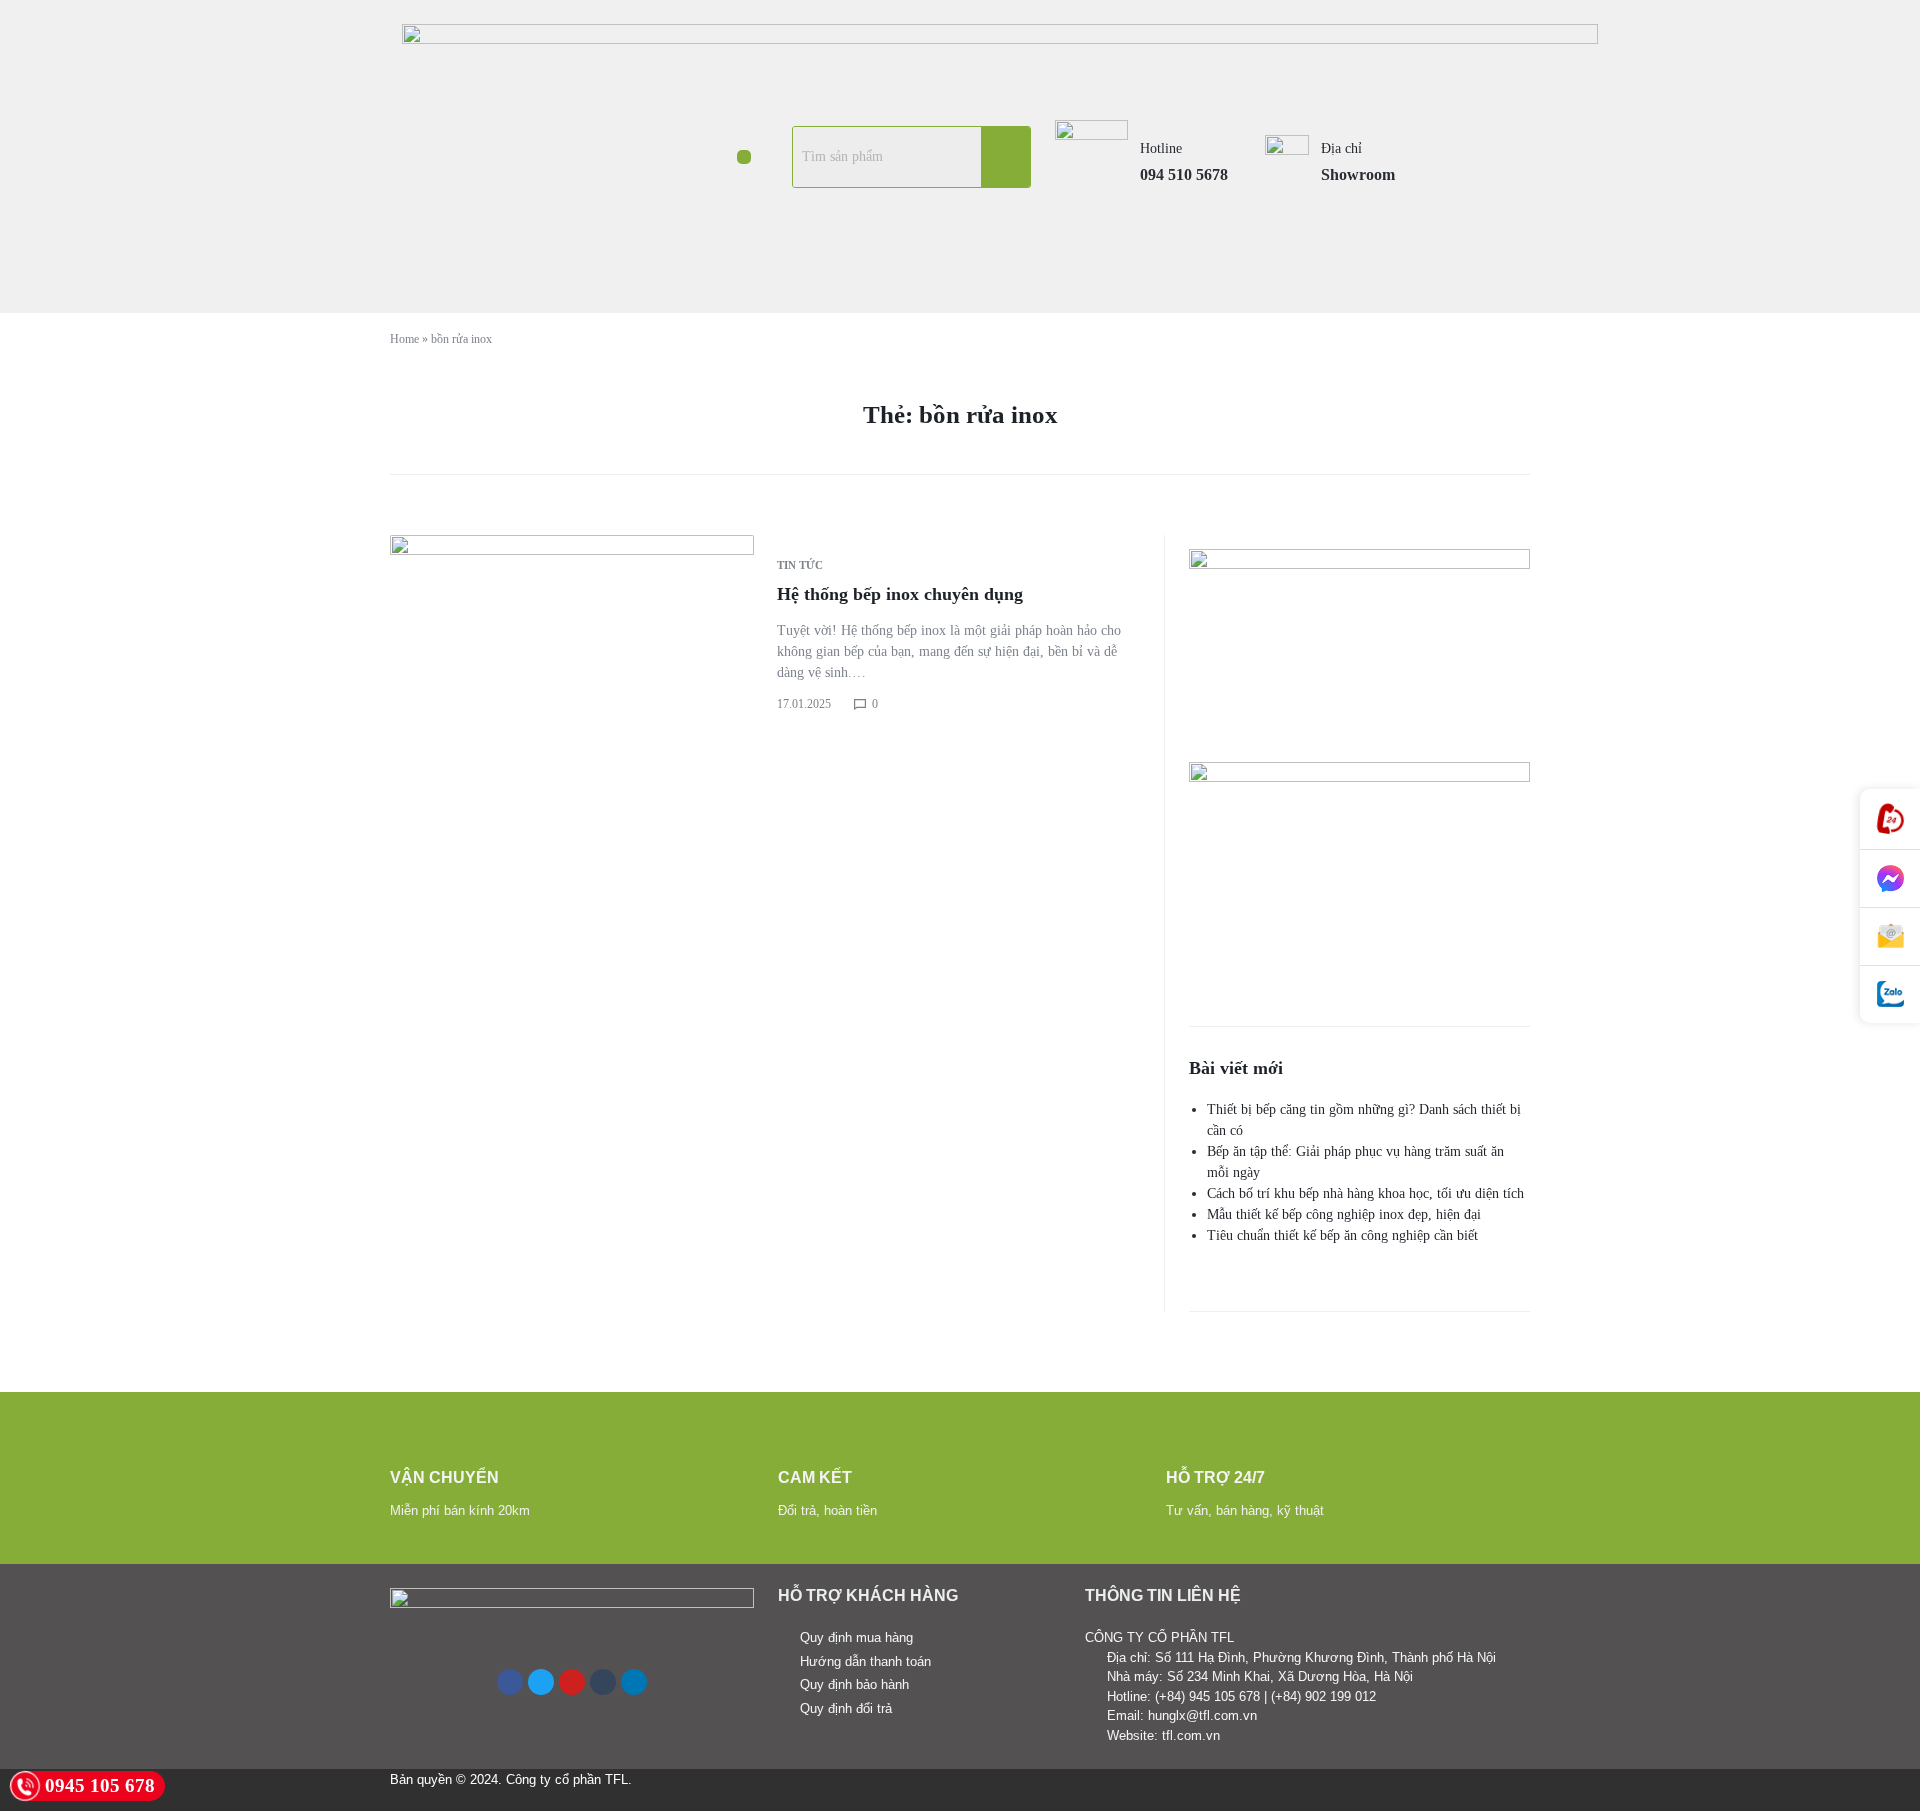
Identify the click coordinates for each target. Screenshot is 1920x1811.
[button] (743, 157)
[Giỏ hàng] (1480, 156)
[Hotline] (1890, 819)
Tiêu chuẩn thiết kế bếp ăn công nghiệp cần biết (1342, 1235)
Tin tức (800, 565)
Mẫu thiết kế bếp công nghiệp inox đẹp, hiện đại (1344, 1214)
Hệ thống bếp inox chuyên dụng (900, 594)
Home (404, 339)
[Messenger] (1890, 879)
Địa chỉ (1341, 148)
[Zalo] (1890, 994)
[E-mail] (1890, 937)
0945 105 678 (100, 1785)
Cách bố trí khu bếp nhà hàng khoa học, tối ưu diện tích (1365, 1193)
